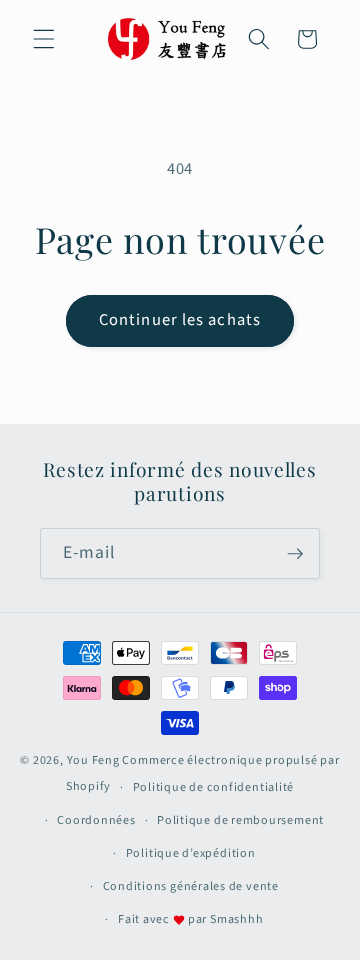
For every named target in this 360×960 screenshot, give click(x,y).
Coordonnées (96, 820)
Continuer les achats (180, 320)
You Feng (93, 760)
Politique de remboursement (240, 820)
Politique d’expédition (191, 853)
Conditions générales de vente (191, 886)
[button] (44, 39)
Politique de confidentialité (214, 787)
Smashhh (236, 919)
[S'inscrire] (295, 554)
